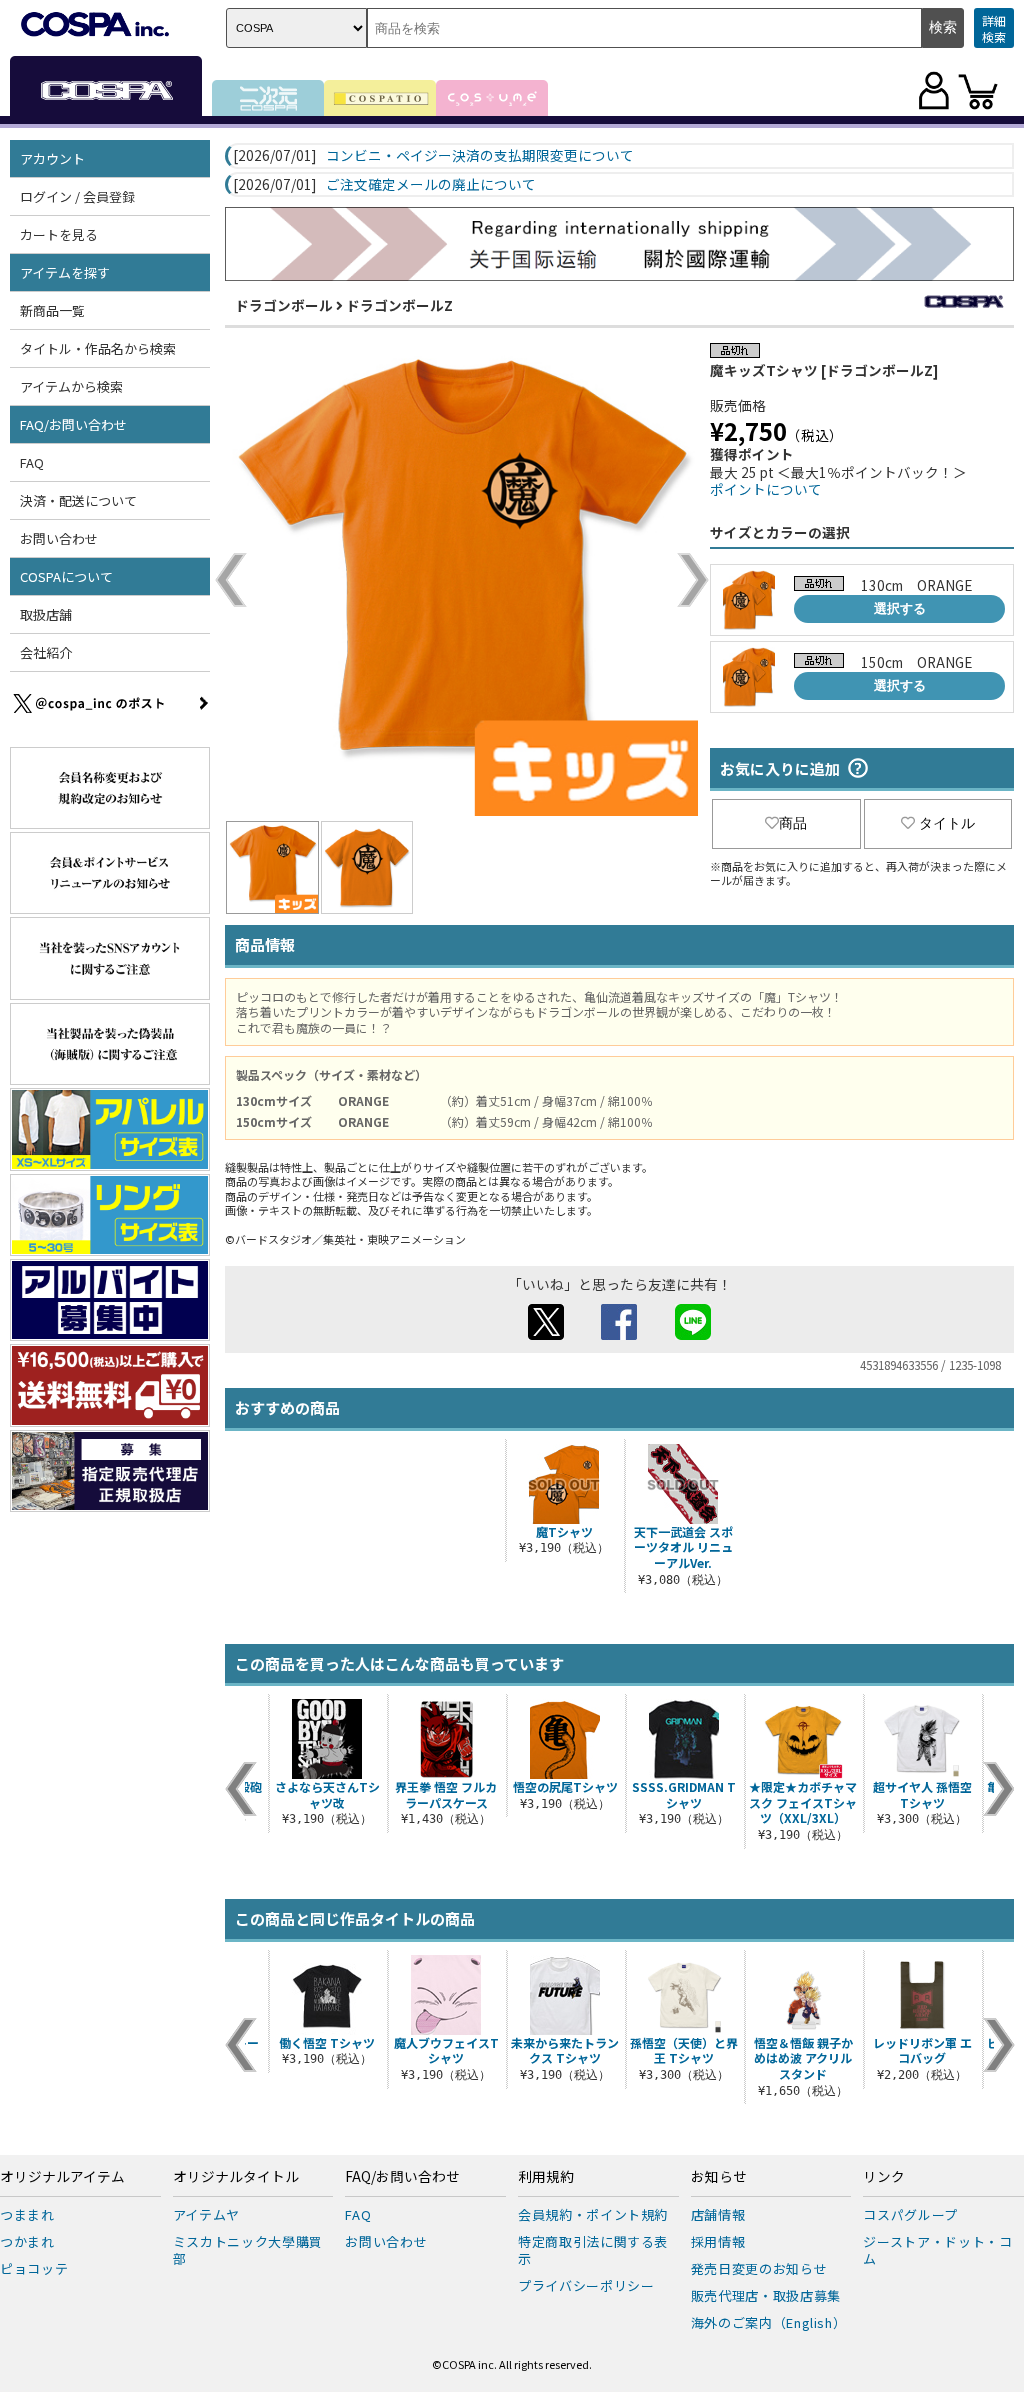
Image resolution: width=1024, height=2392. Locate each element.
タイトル (947, 823)
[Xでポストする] (546, 1334)
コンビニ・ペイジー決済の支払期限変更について (480, 156)
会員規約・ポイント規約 (593, 2214)
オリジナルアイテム (62, 2177)
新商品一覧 (52, 310)
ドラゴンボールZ (399, 305)
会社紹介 (46, 652)
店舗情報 (718, 2214)
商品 (793, 823)
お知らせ (719, 2177)
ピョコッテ (34, 2268)
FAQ (32, 462)
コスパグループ (910, 2214)
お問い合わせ (59, 538)
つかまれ (27, 2241)
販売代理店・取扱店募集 (766, 2295)
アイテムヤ (206, 2214)
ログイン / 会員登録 (77, 196)
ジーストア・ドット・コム (937, 2250)
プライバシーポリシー (586, 2285)
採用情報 (718, 2241)
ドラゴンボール (284, 305)
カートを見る (59, 234)
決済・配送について (78, 500)
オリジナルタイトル (236, 2177)
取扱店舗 (46, 614)
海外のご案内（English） (769, 2322)
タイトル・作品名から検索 (98, 348)
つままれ (27, 2214)
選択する (900, 608)
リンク (884, 2177)
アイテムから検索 (71, 386)
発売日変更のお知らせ (759, 2268)
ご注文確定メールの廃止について (431, 185)
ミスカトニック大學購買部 (248, 2250)
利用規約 (546, 2177)
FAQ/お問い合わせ (402, 2177)
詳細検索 (994, 28)
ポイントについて (766, 489)
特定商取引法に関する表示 (593, 2250)
